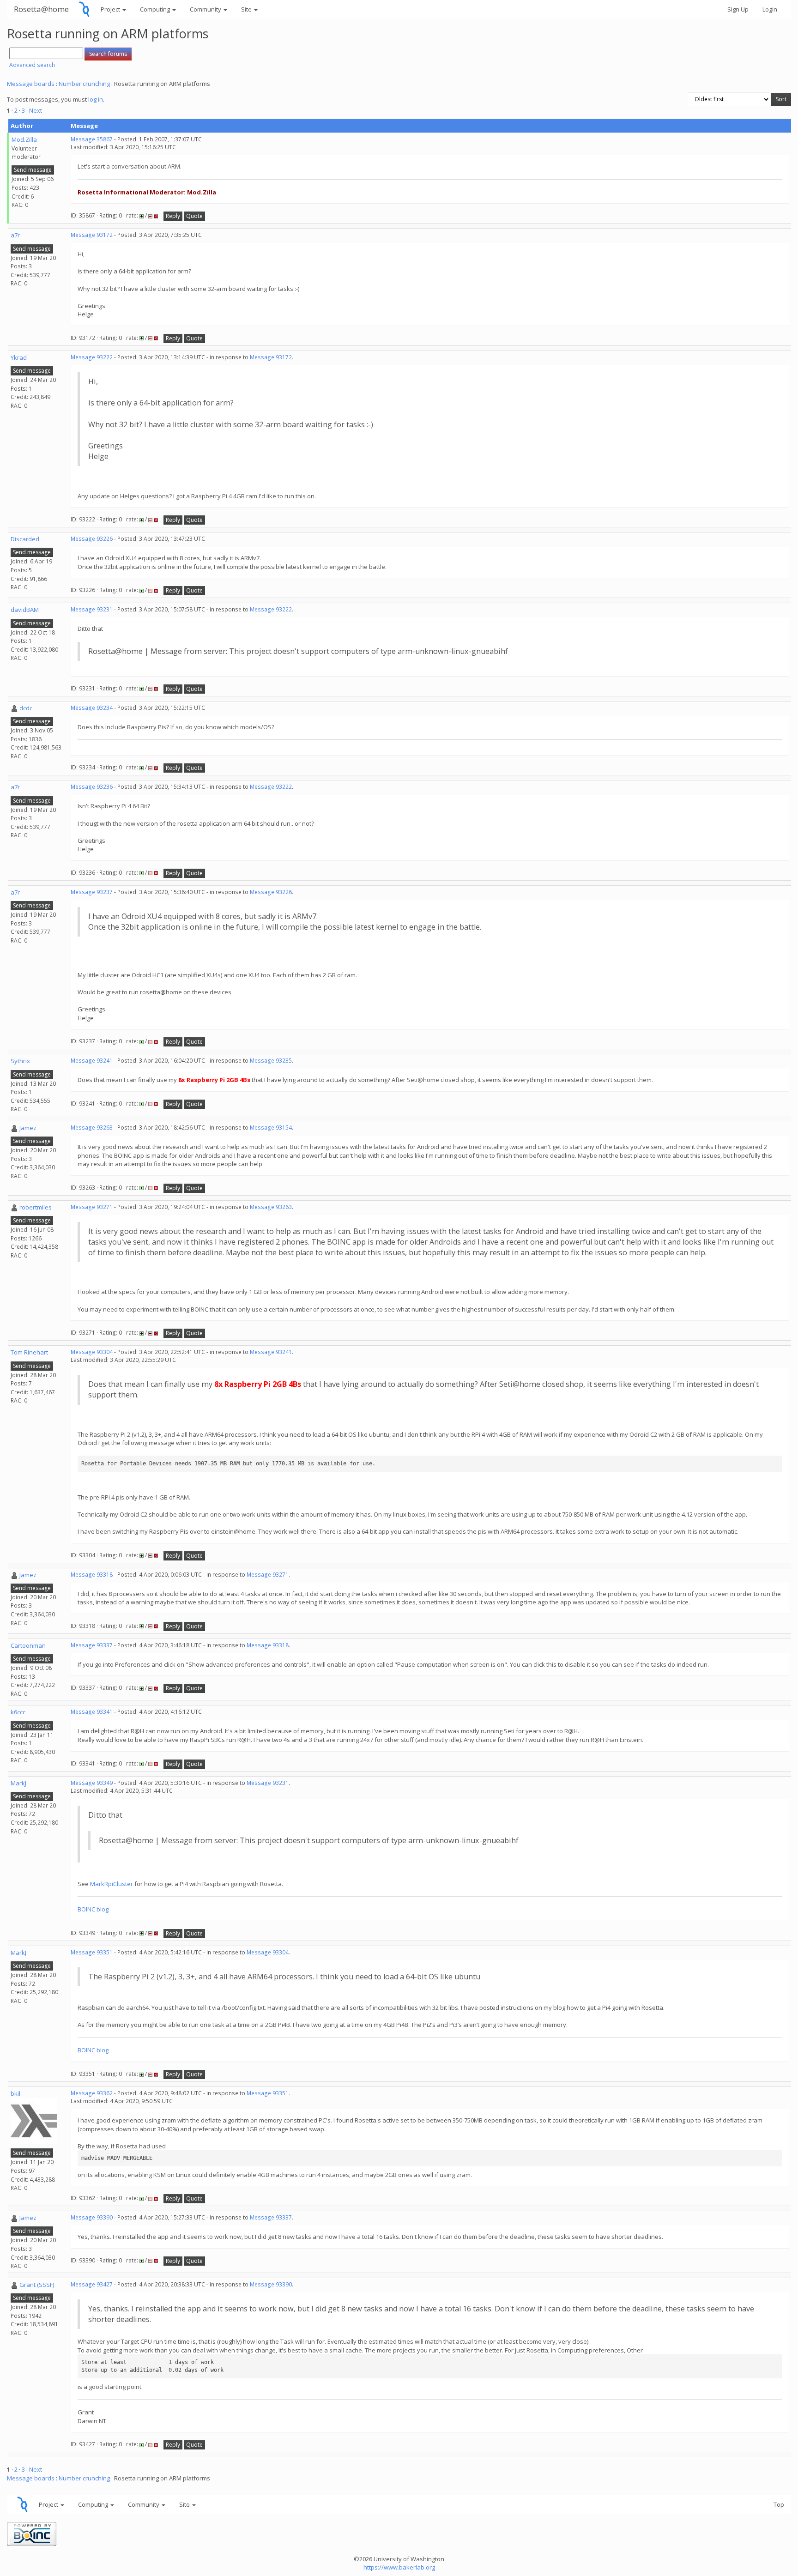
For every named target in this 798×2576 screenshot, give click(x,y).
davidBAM (25, 610)
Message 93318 (92, 1575)
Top (779, 2504)
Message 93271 (92, 1207)
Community (206, 9)
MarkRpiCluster (112, 1884)
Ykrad (19, 357)
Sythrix (20, 1061)
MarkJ (18, 1783)
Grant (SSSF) (37, 2285)
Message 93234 (92, 708)
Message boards (31, 84)
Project (111, 9)
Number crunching (84, 84)
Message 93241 (92, 1061)
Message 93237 (92, 892)
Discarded (25, 539)
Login (770, 9)
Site (247, 9)
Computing (156, 9)
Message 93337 (92, 1645)
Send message (33, 170)
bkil (15, 2093)
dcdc (26, 708)
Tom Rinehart (29, 1352)
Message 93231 (92, 609)
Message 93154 (271, 1128)
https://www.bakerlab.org (399, 2567)
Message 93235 (271, 1061)
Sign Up (738, 9)
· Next (34, 110)
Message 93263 (92, 1128)
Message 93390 (92, 2217)
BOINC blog (93, 1909)
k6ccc (18, 1712)
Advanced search (32, 65)
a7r (15, 235)
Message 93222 (92, 357)
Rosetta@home (41, 9)
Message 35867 (92, 139)
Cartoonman (28, 1645)
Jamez (28, 1128)
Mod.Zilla (24, 139)
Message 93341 (92, 1712)
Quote (194, 216)
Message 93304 (92, 1352)
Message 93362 (92, 2093)
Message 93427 (92, 2284)
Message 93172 (92, 235)
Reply (173, 216)
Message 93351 (92, 1952)
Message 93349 (92, 1783)
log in (96, 99)
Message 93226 (92, 539)
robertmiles (36, 1207)
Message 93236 (92, 787)
